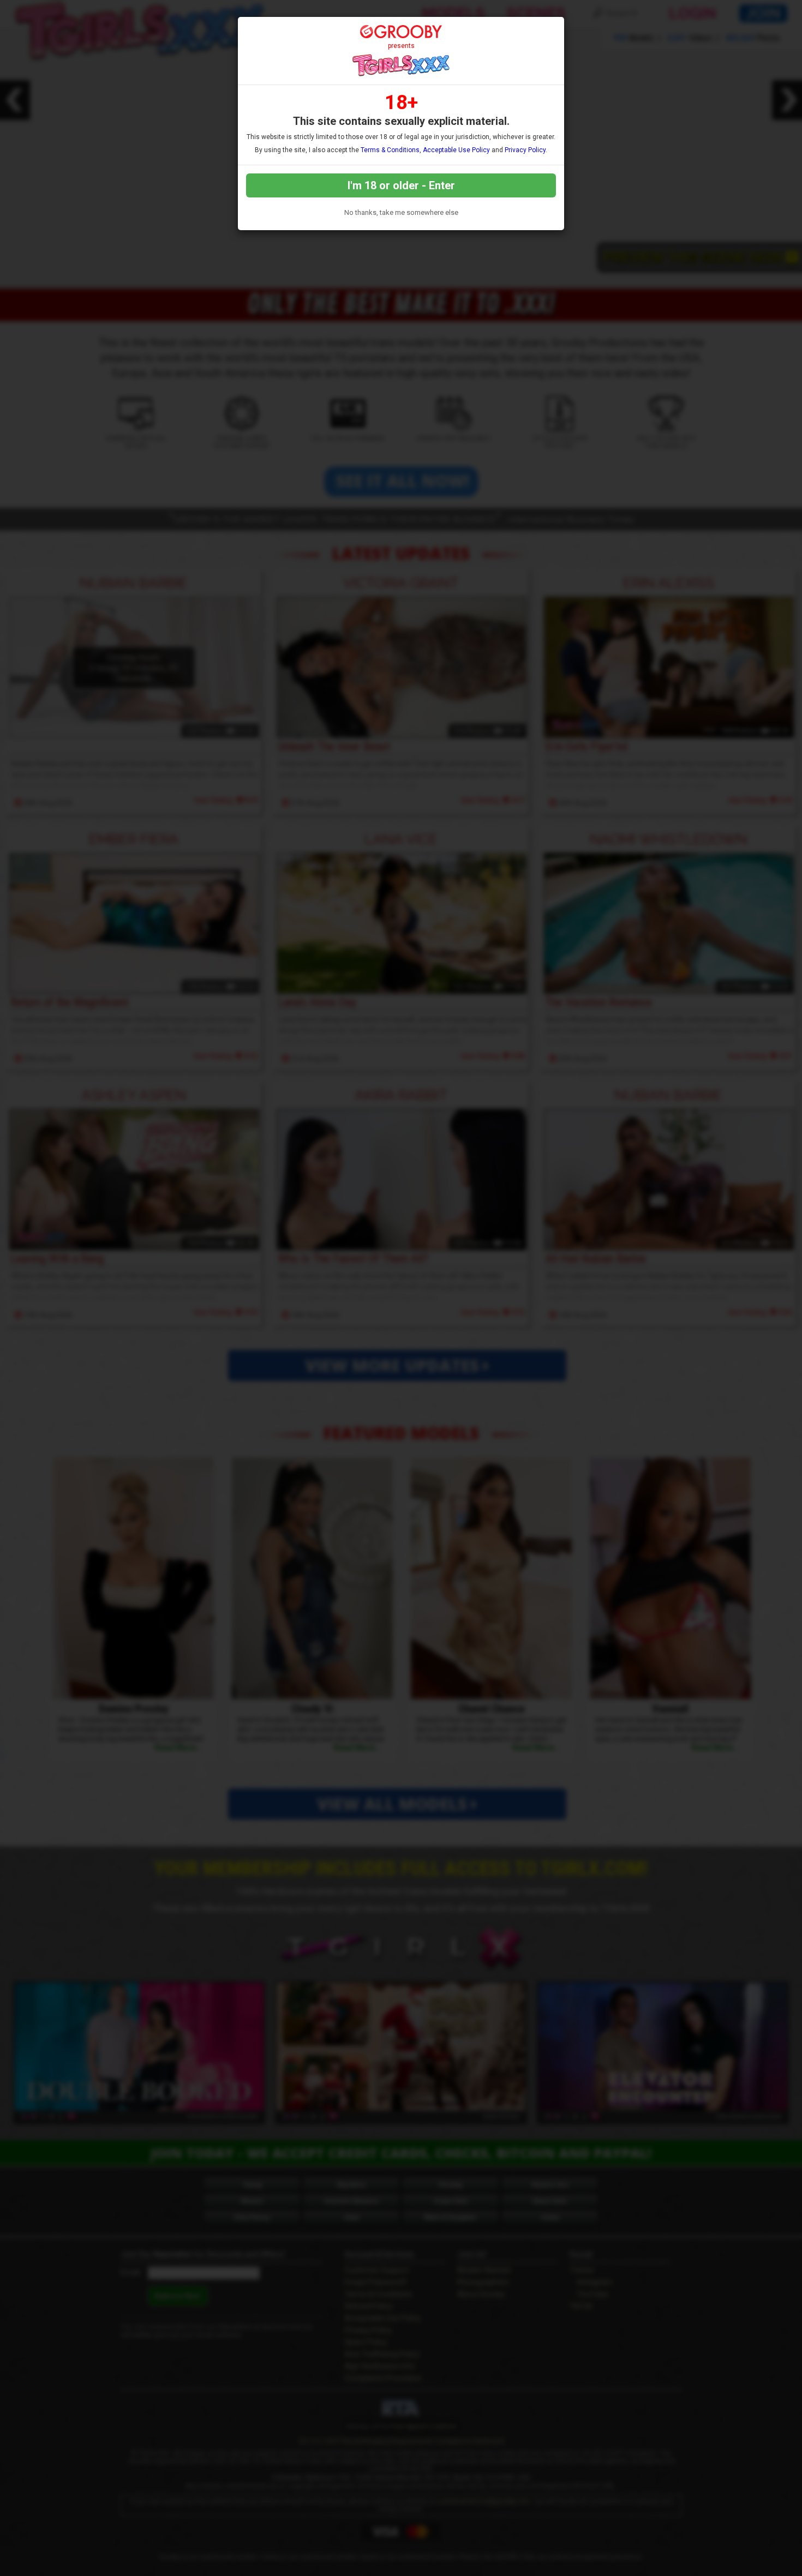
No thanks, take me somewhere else (401, 212)
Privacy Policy (525, 150)
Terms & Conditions (390, 150)
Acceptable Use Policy (456, 150)
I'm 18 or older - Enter (401, 185)
